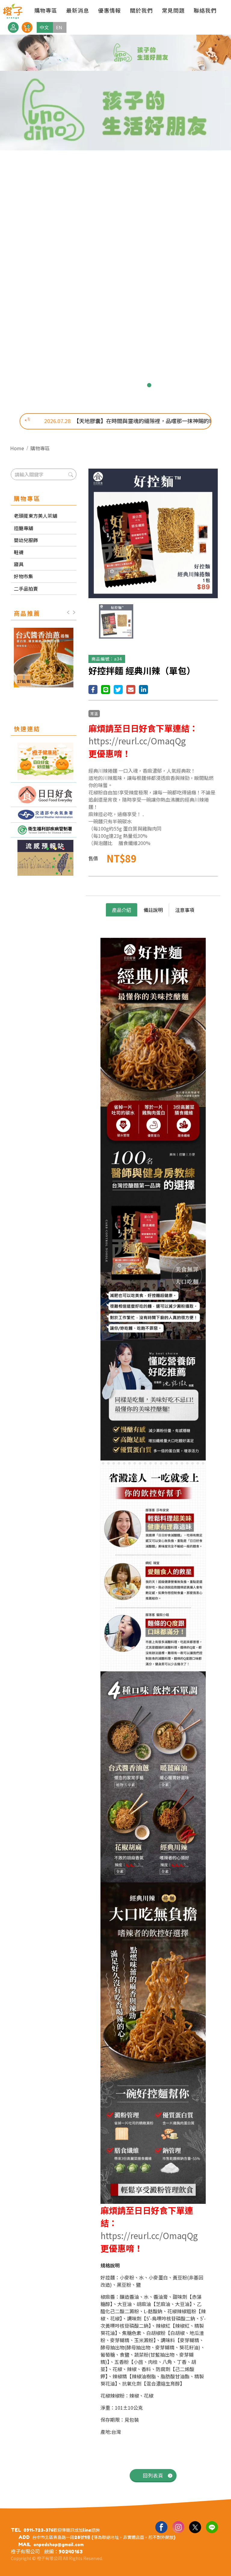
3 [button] (101, 385)
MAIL (25, 2544)
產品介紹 (122, 910)
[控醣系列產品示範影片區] (44, 795)
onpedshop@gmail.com (59, 2545)
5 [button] (120, 385)
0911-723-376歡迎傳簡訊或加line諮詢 (62, 2530)
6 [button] (130, 385)
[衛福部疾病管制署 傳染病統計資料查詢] (44, 830)
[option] (115, 219)
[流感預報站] (44, 858)
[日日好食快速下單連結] (44, 761)
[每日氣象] (44, 815)
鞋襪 (19, 552)
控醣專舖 (23, 528)
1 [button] (82, 385)
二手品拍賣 (26, 589)
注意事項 (185, 910)
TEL (16, 2530)
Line (212, 2527)
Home (17, 448)
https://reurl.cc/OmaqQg (137, 741)
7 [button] (140, 385)
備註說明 (153, 910)
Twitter (195, 2527)
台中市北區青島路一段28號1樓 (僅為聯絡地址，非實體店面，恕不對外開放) (104, 2537)
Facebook (161, 2527)
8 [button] (149, 385)
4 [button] (111, 385)
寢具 (19, 564)
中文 (44, 27)
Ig (178, 2527)
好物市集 (23, 576)
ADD (24, 2537)
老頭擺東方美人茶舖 (35, 516)
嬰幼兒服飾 (26, 540)
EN (59, 27)
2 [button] (91, 385)
